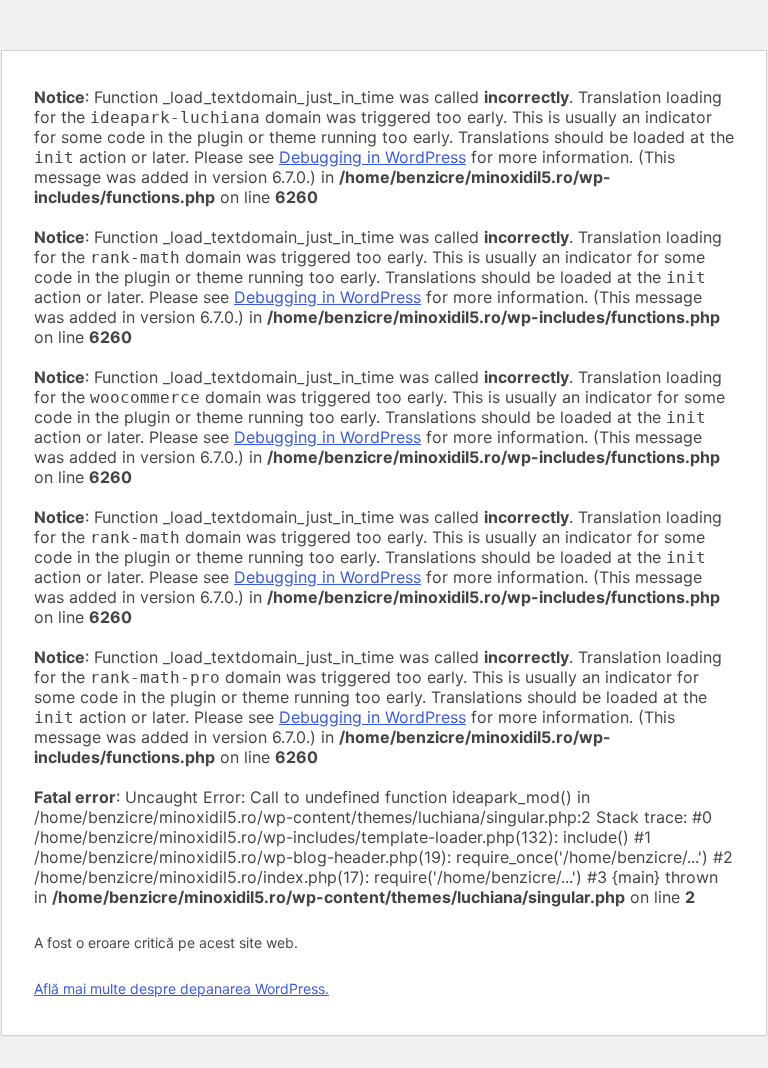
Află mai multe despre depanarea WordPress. (181, 988)
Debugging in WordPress (372, 157)
